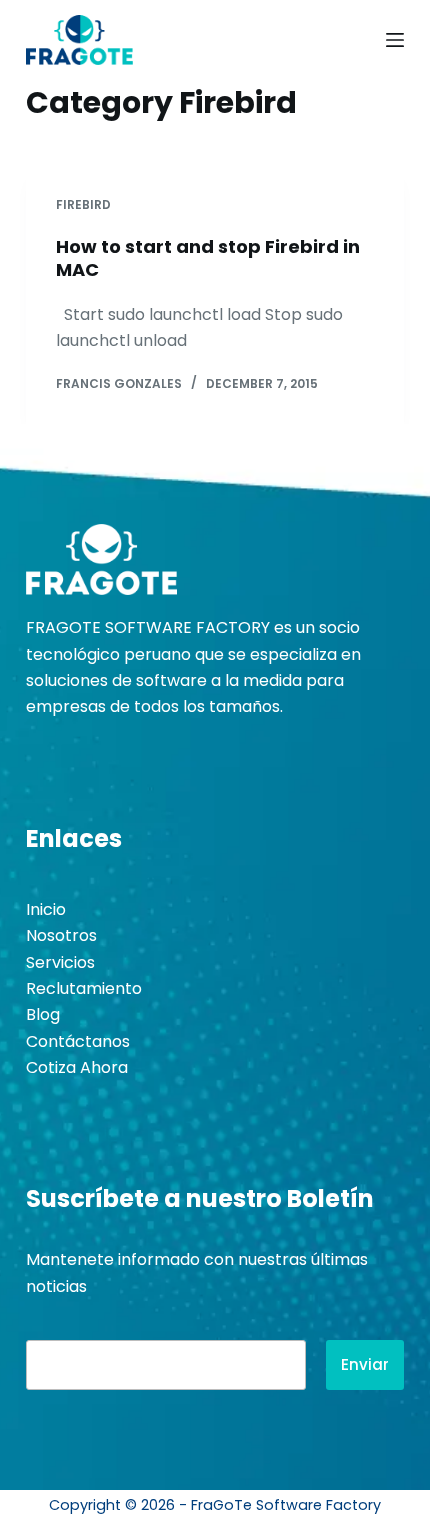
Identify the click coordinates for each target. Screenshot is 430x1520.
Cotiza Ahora (77, 1067)
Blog (43, 1014)
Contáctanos (78, 1041)
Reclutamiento (84, 988)
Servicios (60, 962)
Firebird (83, 204)
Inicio (46, 909)
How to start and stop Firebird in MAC (208, 258)
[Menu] (395, 40)
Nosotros (61, 935)
